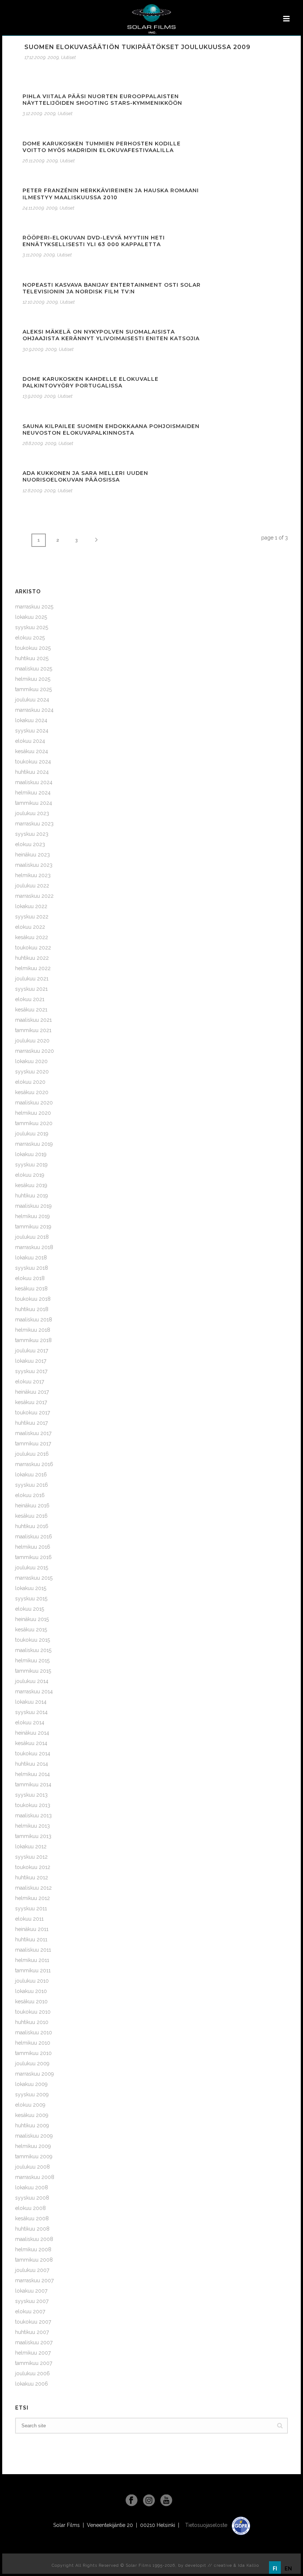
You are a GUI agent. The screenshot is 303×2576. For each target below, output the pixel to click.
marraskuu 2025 (34, 607)
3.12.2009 (32, 113)
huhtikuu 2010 (32, 2022)
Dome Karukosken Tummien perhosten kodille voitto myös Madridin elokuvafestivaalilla (102, 147)
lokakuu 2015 (31, 1588)
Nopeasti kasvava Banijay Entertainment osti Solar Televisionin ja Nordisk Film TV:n (112, 288)
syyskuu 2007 (32, 2301)
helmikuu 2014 (33, 1774)
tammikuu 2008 (34, 2260)
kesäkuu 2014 (31, 1743)
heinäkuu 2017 (32, 1392)
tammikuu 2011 (33, 1970)
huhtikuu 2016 (32, 1526)
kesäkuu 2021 (31, 1010)
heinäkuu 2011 (32, 1929)
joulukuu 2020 (32, 1041)
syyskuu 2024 (32, 731)
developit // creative (209, 2565)
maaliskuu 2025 (34, 669)
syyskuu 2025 (32, 627)
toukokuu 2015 (33, 1640)
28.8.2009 (33, 443)
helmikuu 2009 (33, 2146)
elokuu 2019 (30, 1175)
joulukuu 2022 (32, 886)
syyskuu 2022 (32, 917)
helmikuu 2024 (33, 793)
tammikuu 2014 (33, 1784)
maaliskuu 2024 (34, 782)
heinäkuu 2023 (33, 855)
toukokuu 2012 (33, 1867)
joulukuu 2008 (33, 2167)
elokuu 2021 (30, 999)
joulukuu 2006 (33, 2373)
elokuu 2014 (30, 1722)
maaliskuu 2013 (33, 1815)
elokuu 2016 (30, 1495)
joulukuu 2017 (32, 1351)
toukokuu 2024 (33, 762)
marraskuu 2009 (35, 2074)
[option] (288, 2569)
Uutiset (68, 57)
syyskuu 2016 (32, 1485)
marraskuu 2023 (34, 824)
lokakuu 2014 (31, 1702)
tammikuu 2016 (33, 1557)
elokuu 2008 (30, 2208)
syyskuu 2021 (31, 989)
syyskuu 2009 (32, 2094)
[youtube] (166, 2501)
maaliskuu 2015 (33, 1650)
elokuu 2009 (30, 2105)
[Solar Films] (151, 19)
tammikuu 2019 (33, 1227)
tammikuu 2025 (33, 689)
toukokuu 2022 (33, 948)
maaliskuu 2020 (34, 1103)
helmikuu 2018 (33, 1330)
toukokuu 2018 (33, 1299)
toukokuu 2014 (33, 1753)
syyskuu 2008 (32, 2198)
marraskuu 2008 (35, 2177)
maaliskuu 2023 (34, 865)
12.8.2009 (32, 491)
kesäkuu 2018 (31, 1289)
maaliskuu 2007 (34, 2342)
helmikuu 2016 (33, 1547)
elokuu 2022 (30, 927)
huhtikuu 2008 (32, 2229)
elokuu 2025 (30, 638)
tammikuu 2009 (34, 2156)
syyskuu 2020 (32, 1072)
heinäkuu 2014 (32, 1733)
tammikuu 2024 (34, 803)
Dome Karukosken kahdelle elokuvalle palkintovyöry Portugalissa (91, 382)
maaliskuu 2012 (33, 1888)
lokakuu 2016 (31, 1475)
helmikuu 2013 (33, 1826)
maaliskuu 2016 (34, 1537)
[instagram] (149, 2501)
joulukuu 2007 (32, 2270)
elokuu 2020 (30, 1082)
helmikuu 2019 (33, 1216)
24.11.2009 (33, 208)
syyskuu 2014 (31, 1712)
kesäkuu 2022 (32, 937)
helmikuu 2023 (33, 875)
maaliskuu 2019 (33, 1206)
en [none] (288, 2569)
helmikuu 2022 (33, 968)
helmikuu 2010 (33, 2043)
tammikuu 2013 (33, 1836)
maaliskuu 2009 (34, 2136)
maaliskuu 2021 (33, 1020)
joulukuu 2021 (32, 979)
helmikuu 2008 (33, 2249)
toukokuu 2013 (33, 1805)
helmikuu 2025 (33, 679)
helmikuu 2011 (32, 1960)
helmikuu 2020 (33, 1113)
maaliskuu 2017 (33, 1433)
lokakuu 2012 (31, 1846)
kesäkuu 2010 (31, 2001)
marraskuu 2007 (34, 2280)
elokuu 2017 (30, 1382)
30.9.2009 (33, 349)
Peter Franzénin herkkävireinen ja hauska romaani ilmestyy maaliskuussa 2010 (111, 194)
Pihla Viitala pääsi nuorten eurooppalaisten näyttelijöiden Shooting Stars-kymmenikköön (102, 100)
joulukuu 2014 (32, 1681)
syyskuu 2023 (32, 834)
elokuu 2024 (30, 741)
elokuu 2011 (29, 1919)
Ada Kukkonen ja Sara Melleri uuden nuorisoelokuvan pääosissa (85, 476)
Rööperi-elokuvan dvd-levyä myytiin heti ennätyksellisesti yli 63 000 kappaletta (94, 241)
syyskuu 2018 (32, 1268)
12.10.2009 (33, 302)
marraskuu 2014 (34, 1692)
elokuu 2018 (30, 1278)
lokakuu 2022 (31, 906)
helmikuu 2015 (32, 1661)
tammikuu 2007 (34, 2363)
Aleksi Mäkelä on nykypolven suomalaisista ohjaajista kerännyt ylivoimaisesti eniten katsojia (111, 335)
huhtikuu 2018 (32, 1309)
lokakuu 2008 (32, 2187)
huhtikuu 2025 (32, 658)
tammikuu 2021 (33, 1030)
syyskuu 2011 (31, 1908)
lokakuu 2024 (31, 720)
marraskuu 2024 (34, 710)
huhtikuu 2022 (32, 958)
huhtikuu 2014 (32, 1764)
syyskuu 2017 (31, 1371)
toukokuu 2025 (33, 648)
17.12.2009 (35, 57)
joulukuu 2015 (32, 1568)
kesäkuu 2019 (31, 1185)
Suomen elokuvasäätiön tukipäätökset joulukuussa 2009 (137, 47)
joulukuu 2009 (32, 2063)
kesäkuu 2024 (32, 751)
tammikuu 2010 (33, 2053)
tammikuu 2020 (34, 1123)
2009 (53, 57)
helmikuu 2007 (33, 2353)
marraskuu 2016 (34, 1464)
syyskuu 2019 (31, 1165)
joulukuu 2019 (32, 1134)
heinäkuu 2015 (32, 1619)
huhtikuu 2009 (32, 2125)
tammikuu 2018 (33, 1340)
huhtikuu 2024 (32, 772)
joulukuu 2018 (32, 1237)
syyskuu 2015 (31, 1599)
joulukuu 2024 (32, 700)
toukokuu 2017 (33, 1413)
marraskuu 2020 (35, 1051)
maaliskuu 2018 (34, 1320)
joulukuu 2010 (32, 1981)
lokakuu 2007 (31, 2291)
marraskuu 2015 (34, 1578)
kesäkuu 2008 (32, 2218)
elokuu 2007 (30, 2311)
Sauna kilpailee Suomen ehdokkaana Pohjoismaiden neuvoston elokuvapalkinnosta (111, 430)
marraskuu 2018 (34, 1247)
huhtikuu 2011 (31, 1939)
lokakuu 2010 (31, 1991)
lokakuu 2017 (31, 1361)
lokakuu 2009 (31, 2084)
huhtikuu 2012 (32, 1877)
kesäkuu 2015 (31, 1630)
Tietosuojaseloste (207, 2525)
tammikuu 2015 (33, 1671)
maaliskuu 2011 (33, 1950)
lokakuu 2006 (32, 2384)
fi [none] (275, 2569)
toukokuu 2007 (33, 2322)
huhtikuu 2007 (32, 2332)
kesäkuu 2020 (32, 1092)
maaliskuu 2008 (34, 2239)
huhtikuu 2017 (31, 1423)
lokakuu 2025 (31, 617)
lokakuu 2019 (31, 1154)
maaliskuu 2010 (34, 2032)
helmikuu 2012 (33, 1898)
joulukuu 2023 (32, 813)
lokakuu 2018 (31, 1258)
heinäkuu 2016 (32, 1506)
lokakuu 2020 (31, 1061)
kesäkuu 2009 (32, 2115)
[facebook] (132, 2501)
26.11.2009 (33, 161)
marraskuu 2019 (34, 1144)
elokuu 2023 (30, 844)
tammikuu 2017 (33, 1444)
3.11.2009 (32, 255)
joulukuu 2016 (32, 1454)
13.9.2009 (32, 396)
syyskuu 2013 (31, 1795)
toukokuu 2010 (33, 2012)
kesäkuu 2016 (31, 1516)
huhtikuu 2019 (32, 1196)
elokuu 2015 (30, 1609)
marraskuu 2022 (34, 896)
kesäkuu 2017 (31, 1402)
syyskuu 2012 (31, 1857)
